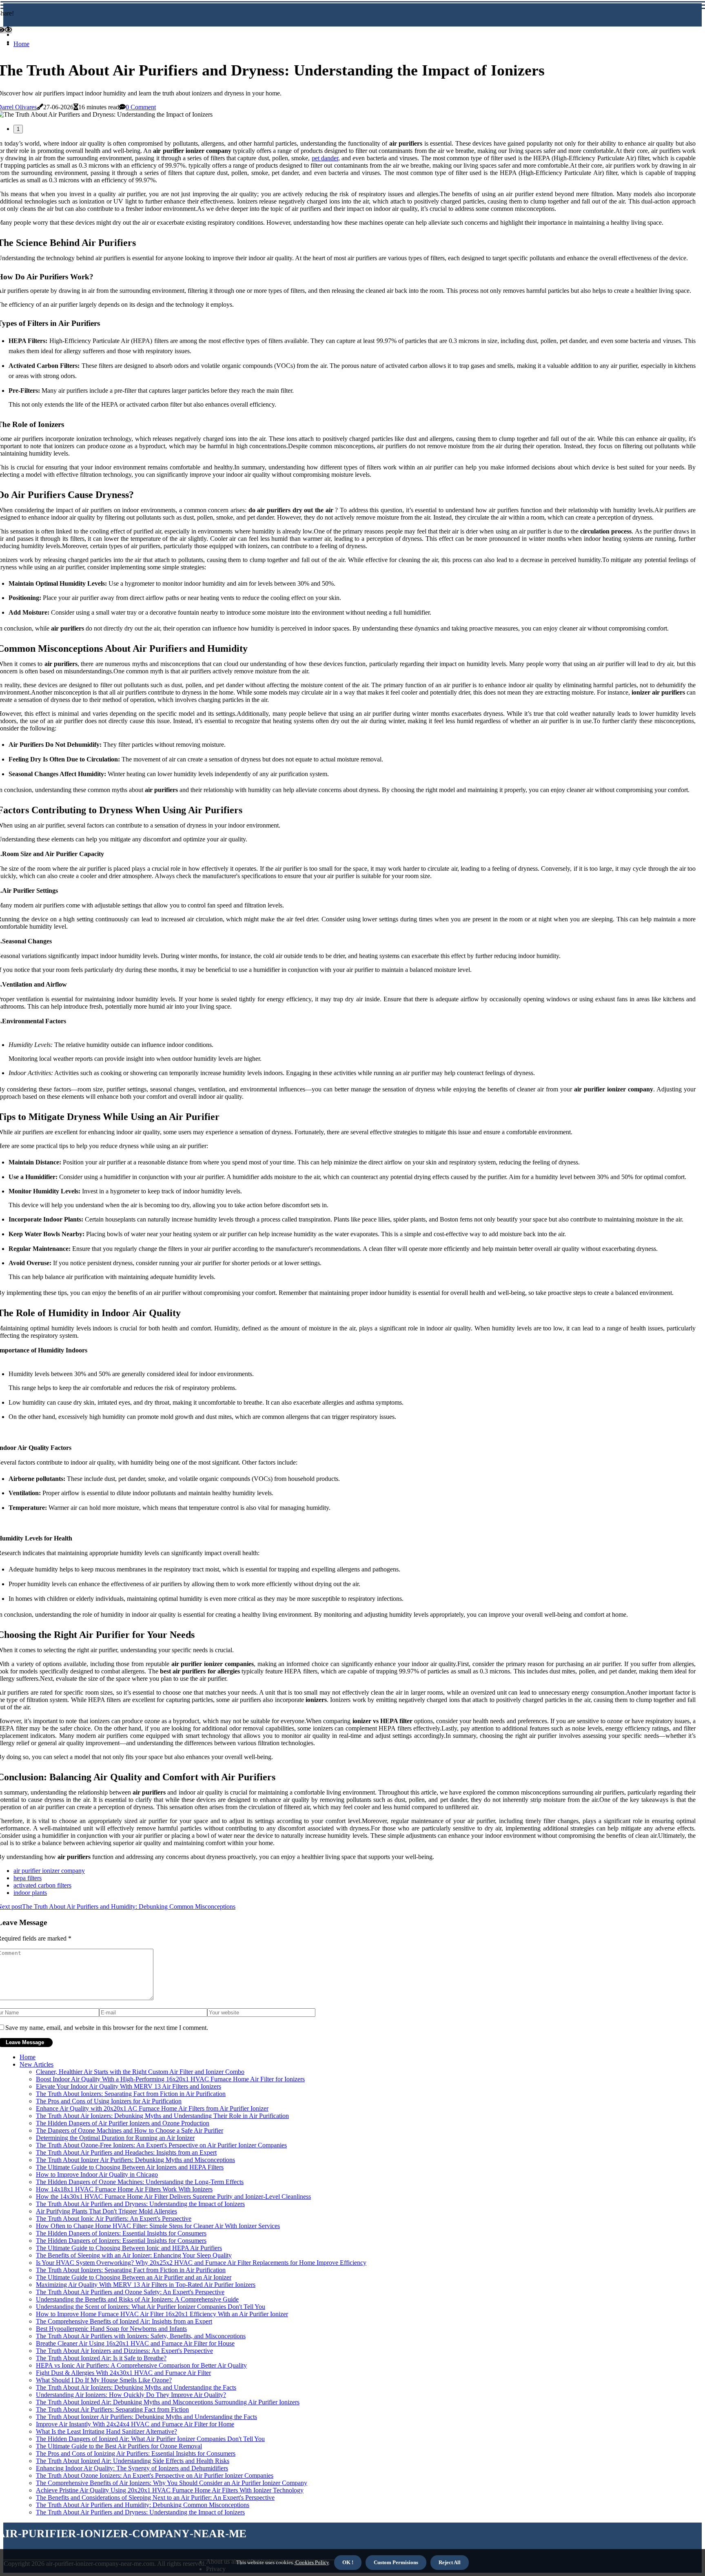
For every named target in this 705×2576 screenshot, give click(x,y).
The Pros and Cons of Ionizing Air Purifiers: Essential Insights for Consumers (136, 2453)
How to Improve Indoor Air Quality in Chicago (97, 2174)
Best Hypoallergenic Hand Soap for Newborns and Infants (111, 2329)
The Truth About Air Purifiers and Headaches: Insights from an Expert (126, 2152)
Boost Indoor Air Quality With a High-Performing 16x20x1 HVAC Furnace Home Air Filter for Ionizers (170, 2079)
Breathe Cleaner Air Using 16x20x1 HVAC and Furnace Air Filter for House (135, 2343)
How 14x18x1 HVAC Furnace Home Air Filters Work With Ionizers (124, 2189)
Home (21, 44)
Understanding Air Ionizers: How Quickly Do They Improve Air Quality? (131, 2395)
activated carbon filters (42, 1885)
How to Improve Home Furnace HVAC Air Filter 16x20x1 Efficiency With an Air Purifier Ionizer (162, 2314)
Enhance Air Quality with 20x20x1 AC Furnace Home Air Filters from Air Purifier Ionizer (152, 2108)
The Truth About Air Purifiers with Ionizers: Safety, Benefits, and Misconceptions (141, 2336)
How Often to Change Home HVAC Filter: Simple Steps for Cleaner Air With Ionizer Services (158, 2226)
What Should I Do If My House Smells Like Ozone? (104, 2380)
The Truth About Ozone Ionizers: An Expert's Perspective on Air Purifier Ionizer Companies (155, 2475)
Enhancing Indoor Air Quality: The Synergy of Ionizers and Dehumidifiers (132, 2468)
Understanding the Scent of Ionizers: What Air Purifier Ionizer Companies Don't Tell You (151, 2307)
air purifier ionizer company (49, 1871)
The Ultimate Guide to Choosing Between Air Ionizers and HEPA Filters (130, 2167)
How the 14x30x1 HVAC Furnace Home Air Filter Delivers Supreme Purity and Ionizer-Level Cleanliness (173, 2196)
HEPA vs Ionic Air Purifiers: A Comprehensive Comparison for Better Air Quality (141, 2365)
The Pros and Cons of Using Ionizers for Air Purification (109, 2101)
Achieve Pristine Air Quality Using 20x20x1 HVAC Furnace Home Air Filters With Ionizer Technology (170, 2490)
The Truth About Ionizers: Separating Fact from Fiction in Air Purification (131, 2094)
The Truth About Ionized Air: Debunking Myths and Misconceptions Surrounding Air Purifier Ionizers (168, 2402)
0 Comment (141, 107)
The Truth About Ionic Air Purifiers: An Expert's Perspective (114, 2219)
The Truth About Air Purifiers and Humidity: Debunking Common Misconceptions (143, 2505)
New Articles (37, 2064)
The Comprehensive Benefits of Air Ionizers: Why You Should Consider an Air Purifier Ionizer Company (172, 2483)
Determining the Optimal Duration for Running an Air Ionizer (115, 2138)
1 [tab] (18, 129)
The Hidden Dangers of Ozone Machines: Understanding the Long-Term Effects (140, 2182)
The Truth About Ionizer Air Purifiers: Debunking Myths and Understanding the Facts (146, 2417)
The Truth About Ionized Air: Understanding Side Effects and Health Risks (133, 2461)
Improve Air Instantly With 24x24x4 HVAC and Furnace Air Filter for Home (135, 2424)
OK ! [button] (348, 2562)
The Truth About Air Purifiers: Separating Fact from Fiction (112, 2409)
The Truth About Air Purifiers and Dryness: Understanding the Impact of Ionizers (140, 2204)
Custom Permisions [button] (396, 2562)
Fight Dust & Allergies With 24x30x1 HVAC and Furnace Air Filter (123, 2373)
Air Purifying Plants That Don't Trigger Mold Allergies (106, 2211)
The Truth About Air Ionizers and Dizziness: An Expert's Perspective (124, 2351)
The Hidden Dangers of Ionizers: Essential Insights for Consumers (121, 2233)
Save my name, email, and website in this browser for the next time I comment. (107, 2028)
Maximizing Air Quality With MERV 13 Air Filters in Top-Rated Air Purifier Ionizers (146, 2285)
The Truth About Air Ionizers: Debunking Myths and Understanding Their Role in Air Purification (162, 2116)
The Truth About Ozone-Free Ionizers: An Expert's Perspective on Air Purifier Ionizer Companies (161, 2145)
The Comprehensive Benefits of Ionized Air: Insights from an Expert (124, 2321)
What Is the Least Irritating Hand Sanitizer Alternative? (106, 2431)
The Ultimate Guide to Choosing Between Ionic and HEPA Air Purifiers (129, 2248)
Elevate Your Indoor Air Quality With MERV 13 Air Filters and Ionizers (129, 2086)
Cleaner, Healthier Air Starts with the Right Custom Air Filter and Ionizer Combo (140, 2072)
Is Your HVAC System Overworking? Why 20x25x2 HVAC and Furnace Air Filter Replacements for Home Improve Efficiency (201, 2263)
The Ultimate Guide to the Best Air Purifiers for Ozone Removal (119, 2446)
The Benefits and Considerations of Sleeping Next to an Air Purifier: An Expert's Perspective (155, 2497)
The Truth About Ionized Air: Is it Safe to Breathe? (101, 2358)
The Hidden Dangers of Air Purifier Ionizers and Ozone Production (123, 2123)
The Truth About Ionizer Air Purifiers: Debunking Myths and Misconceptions (135, 2160)
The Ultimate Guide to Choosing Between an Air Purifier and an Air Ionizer (134, 2277)
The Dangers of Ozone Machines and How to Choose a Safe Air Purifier (130, 2130)
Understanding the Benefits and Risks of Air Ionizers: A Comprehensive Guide (137, 2299)
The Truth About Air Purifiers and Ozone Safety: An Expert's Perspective (130, 2292)
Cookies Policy (311, 2562)
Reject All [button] (450, 2562)
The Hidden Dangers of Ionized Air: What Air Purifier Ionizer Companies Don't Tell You (150, 2439)
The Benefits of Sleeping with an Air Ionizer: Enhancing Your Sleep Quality (134, 2255)
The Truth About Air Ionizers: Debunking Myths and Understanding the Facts (136, 2387)
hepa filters (28, 1878)
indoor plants (30, 1893)
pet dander (325, 158)
